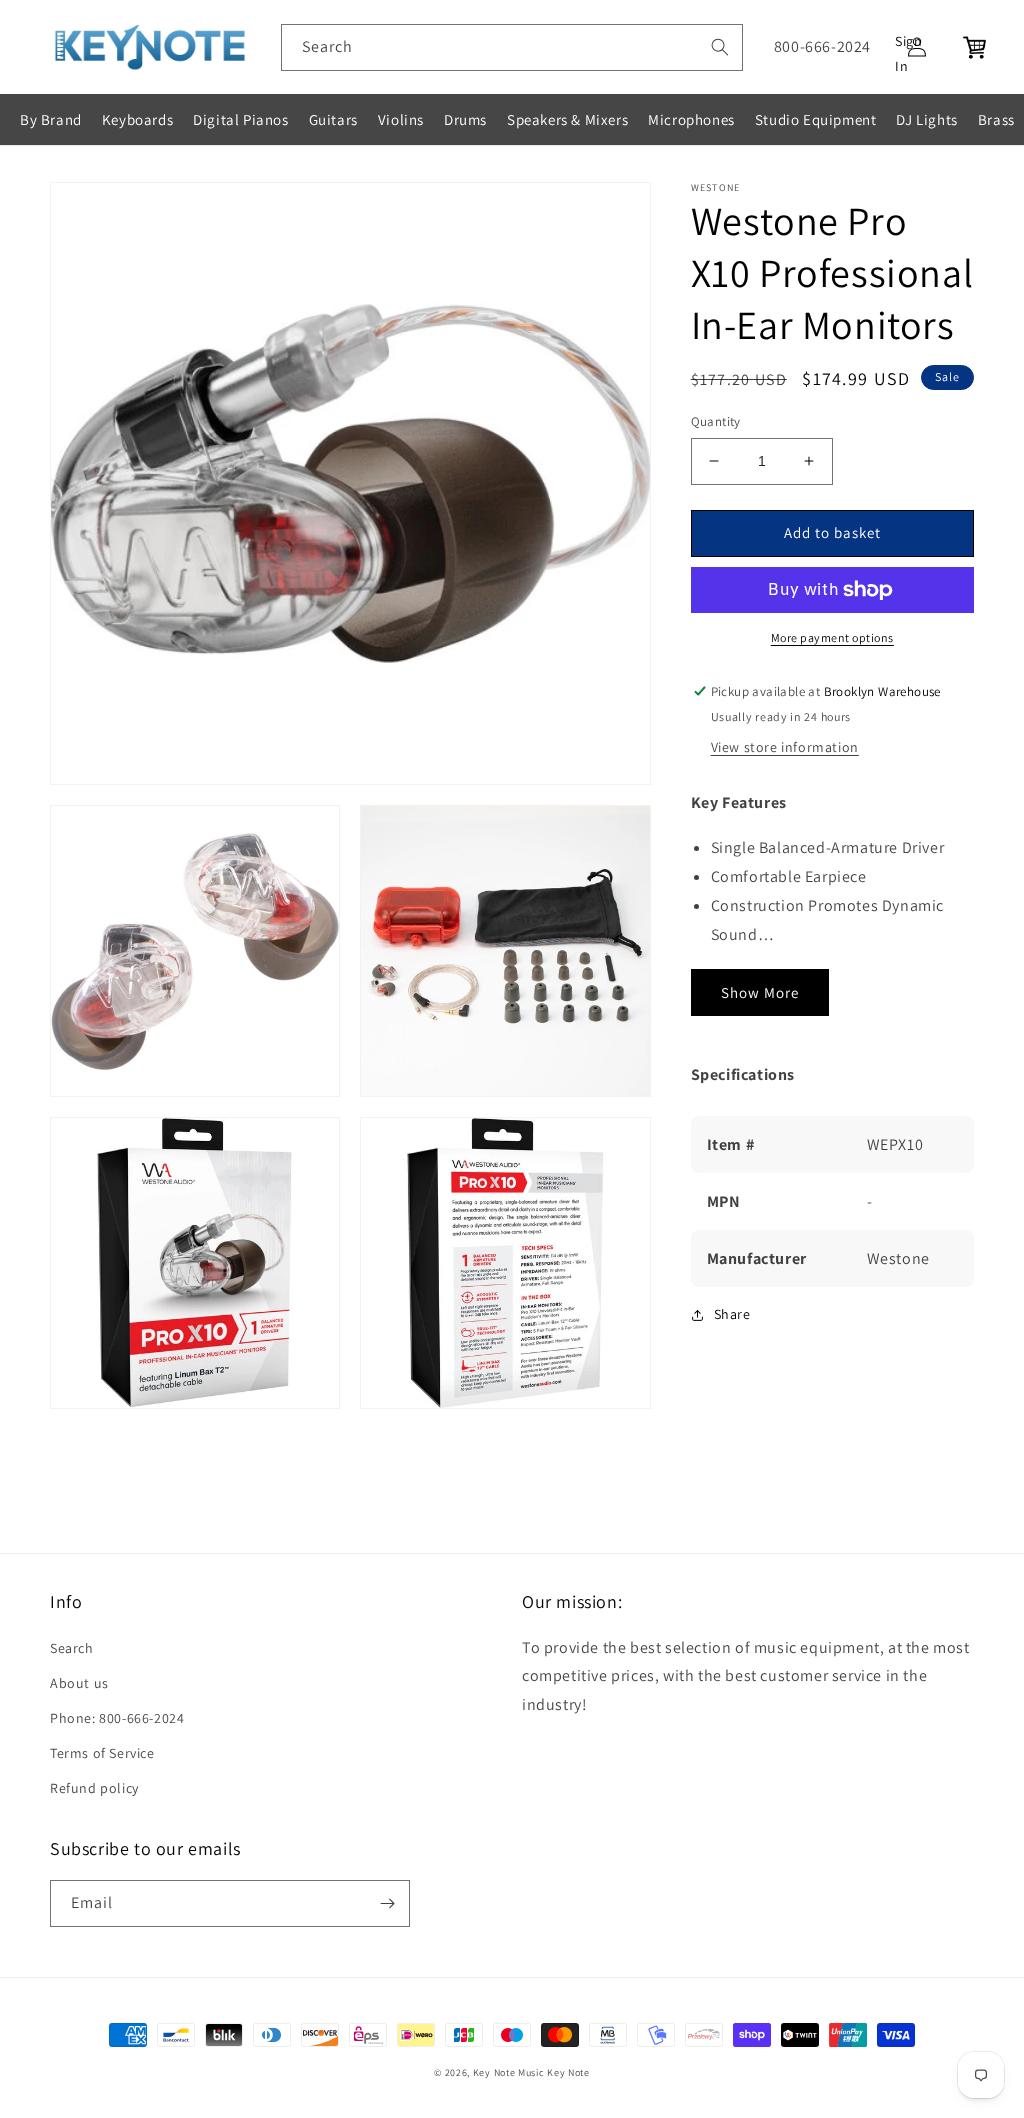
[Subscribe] (387, 1903)
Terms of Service (102, 1753)
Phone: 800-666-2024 (117, 1718)
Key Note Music (509, 2072)
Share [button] (732, 1314)
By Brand (51, 119)
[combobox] (512, 47)
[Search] (720, 47)
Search (72, 1648)
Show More (760, 992)
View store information (785, 747)
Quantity (716, 421)
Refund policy (94, 1788)
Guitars (333, 119)
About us (79, 1683)
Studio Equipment (816, 119)
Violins (401, 119)
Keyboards (137, 119)
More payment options (832, 637)
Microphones (691, 119)
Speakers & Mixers (567, 119)
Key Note (568, 2072)
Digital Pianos (240, 119)
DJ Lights (926, 119)
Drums (465, 119)
